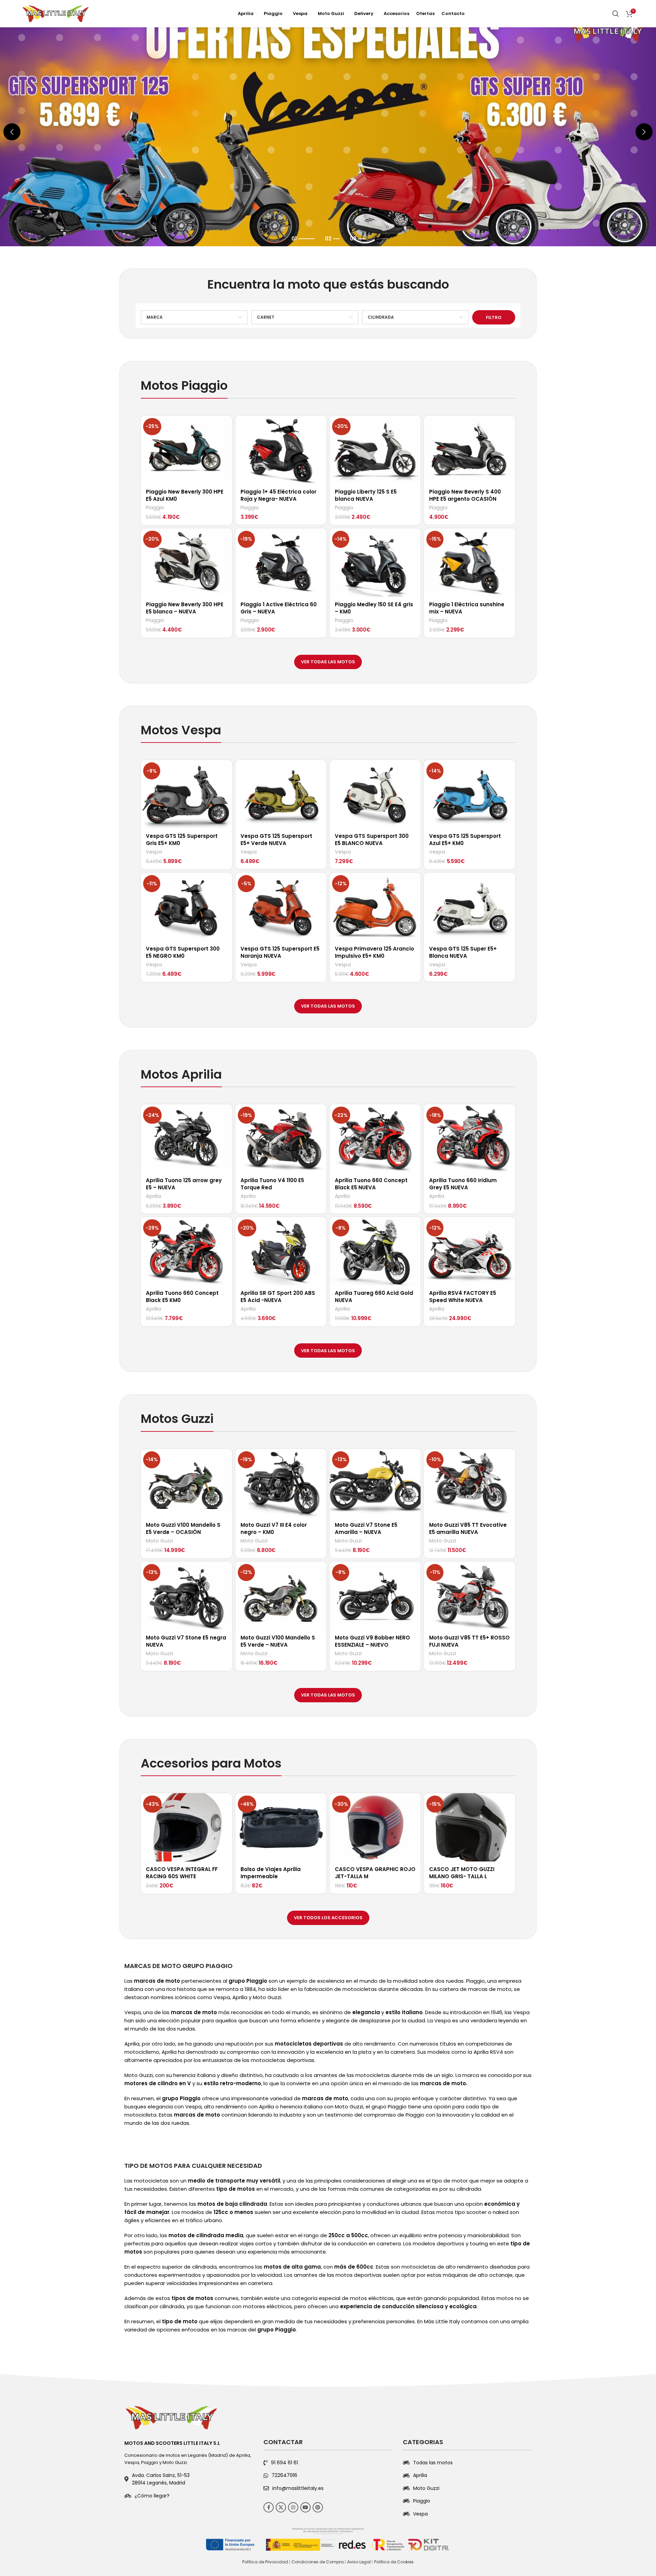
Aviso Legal (359, 2562)
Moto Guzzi (159, 1541)
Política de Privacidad (265, 2562)
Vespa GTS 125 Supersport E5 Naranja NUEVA (280, 952)
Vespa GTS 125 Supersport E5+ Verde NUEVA (276, 840)
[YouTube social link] (305, 2507)
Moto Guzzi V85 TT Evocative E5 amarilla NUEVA (468, 1528)
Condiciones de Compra (318, 2562)
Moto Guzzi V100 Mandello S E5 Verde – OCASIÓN (183, 1528)
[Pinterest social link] (318, 2507)
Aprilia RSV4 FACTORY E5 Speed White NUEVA (463, 1297)
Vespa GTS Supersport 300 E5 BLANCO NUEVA (372, 840)
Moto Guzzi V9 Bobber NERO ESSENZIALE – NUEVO (372, 1641)
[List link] (189, 2496)
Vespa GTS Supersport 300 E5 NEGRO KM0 (183, 952)
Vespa (154, 852)
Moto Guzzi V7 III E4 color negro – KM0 (274, 1528)
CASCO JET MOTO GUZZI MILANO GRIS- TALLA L (462, 1873)
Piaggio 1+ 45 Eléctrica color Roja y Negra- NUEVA (278, 495)
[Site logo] (56, 13)
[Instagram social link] (293, 2507)
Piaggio (155, 508)
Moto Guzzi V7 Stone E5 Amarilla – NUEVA (366, 1528)
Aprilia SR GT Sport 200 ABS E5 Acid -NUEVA (278, 1297)
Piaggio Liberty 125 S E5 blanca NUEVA (366, 495)
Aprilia (153, 1196)
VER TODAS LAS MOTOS (328, 662)
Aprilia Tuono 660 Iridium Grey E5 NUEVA (463, 1184)
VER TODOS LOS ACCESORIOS (328, 1918)
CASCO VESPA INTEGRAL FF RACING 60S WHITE (182, 1873)
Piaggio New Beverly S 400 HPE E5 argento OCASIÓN (465, 495)
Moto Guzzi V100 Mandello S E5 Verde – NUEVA (278, 1641)
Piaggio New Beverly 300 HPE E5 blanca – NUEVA (185, 608)
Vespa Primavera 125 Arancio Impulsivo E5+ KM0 (374, 952)
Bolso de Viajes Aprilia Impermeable (271, 1873)
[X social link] (281, 2507)
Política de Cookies (394, 2562)
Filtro (494, 317)
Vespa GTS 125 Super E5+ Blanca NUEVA (463, 952)
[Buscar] (616, 14)
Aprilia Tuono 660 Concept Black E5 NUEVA (371, 1184)
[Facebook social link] (269, 2507)
